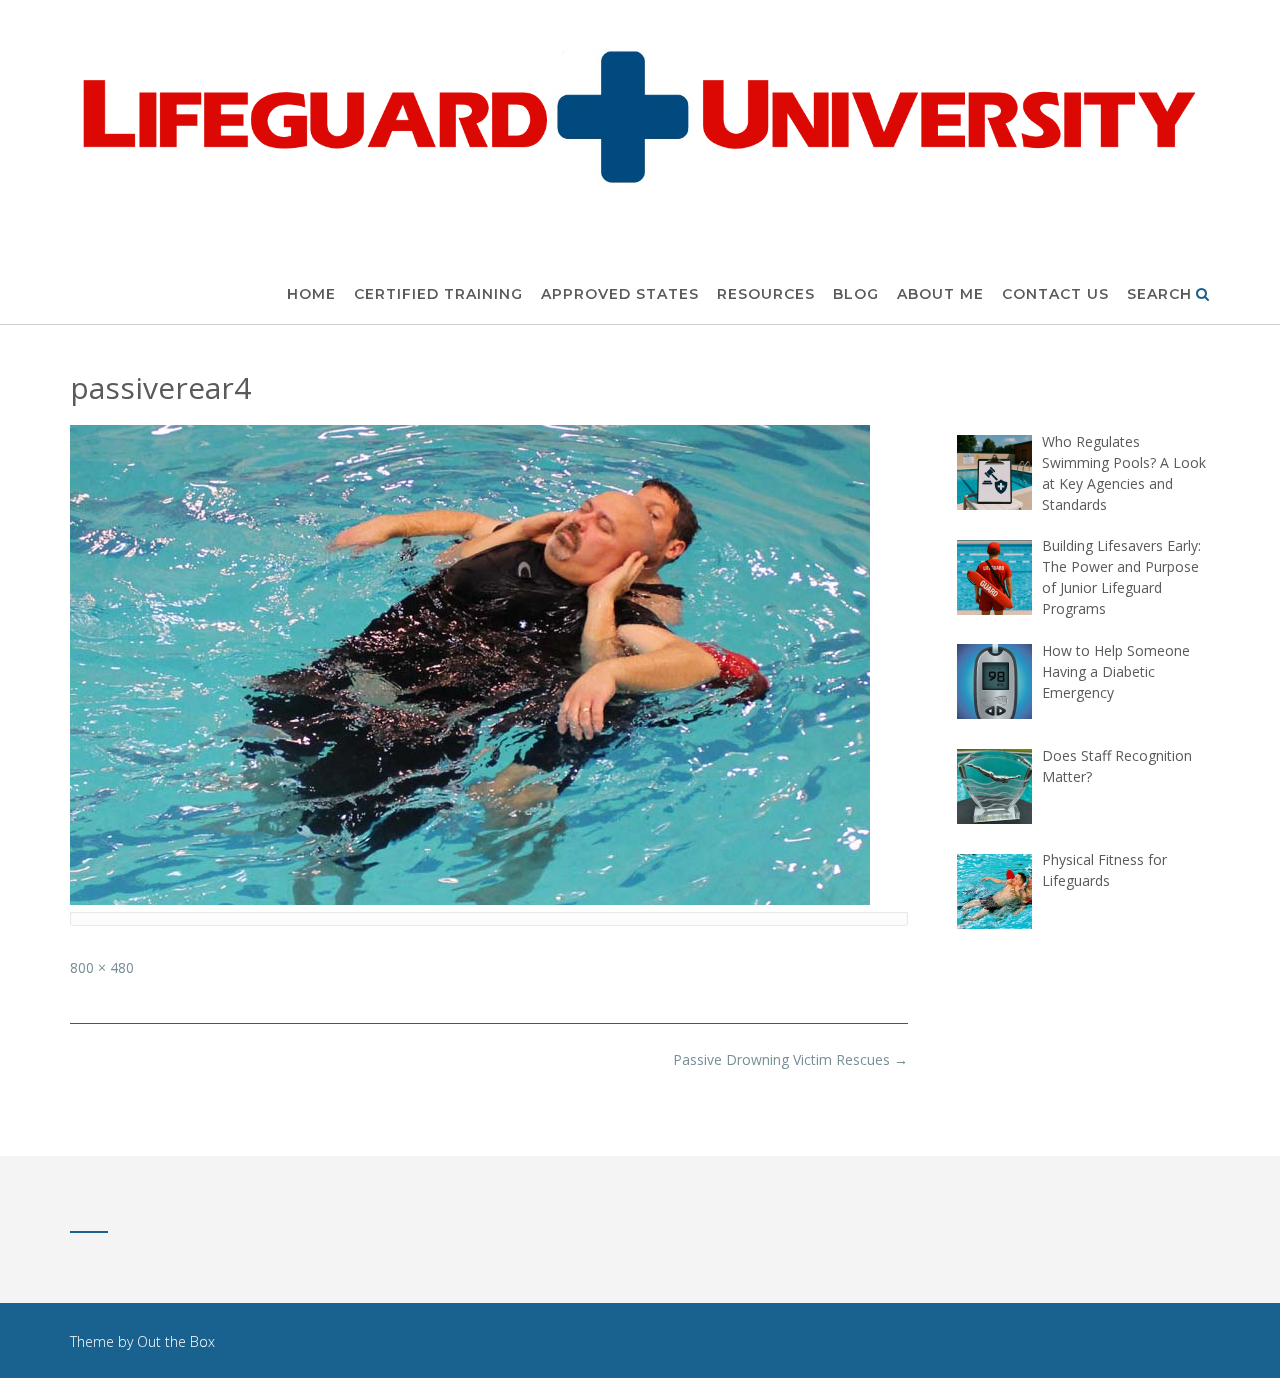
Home (311, 294)
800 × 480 (102, 967)
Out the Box (176, 1341)
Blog (856, 294)
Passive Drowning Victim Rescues (790, 1059)
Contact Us (1055, 294)
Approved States (620, 294)
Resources (766, 294)
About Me (940, 294)
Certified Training (438, 294)
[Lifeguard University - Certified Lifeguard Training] (640, 114)
